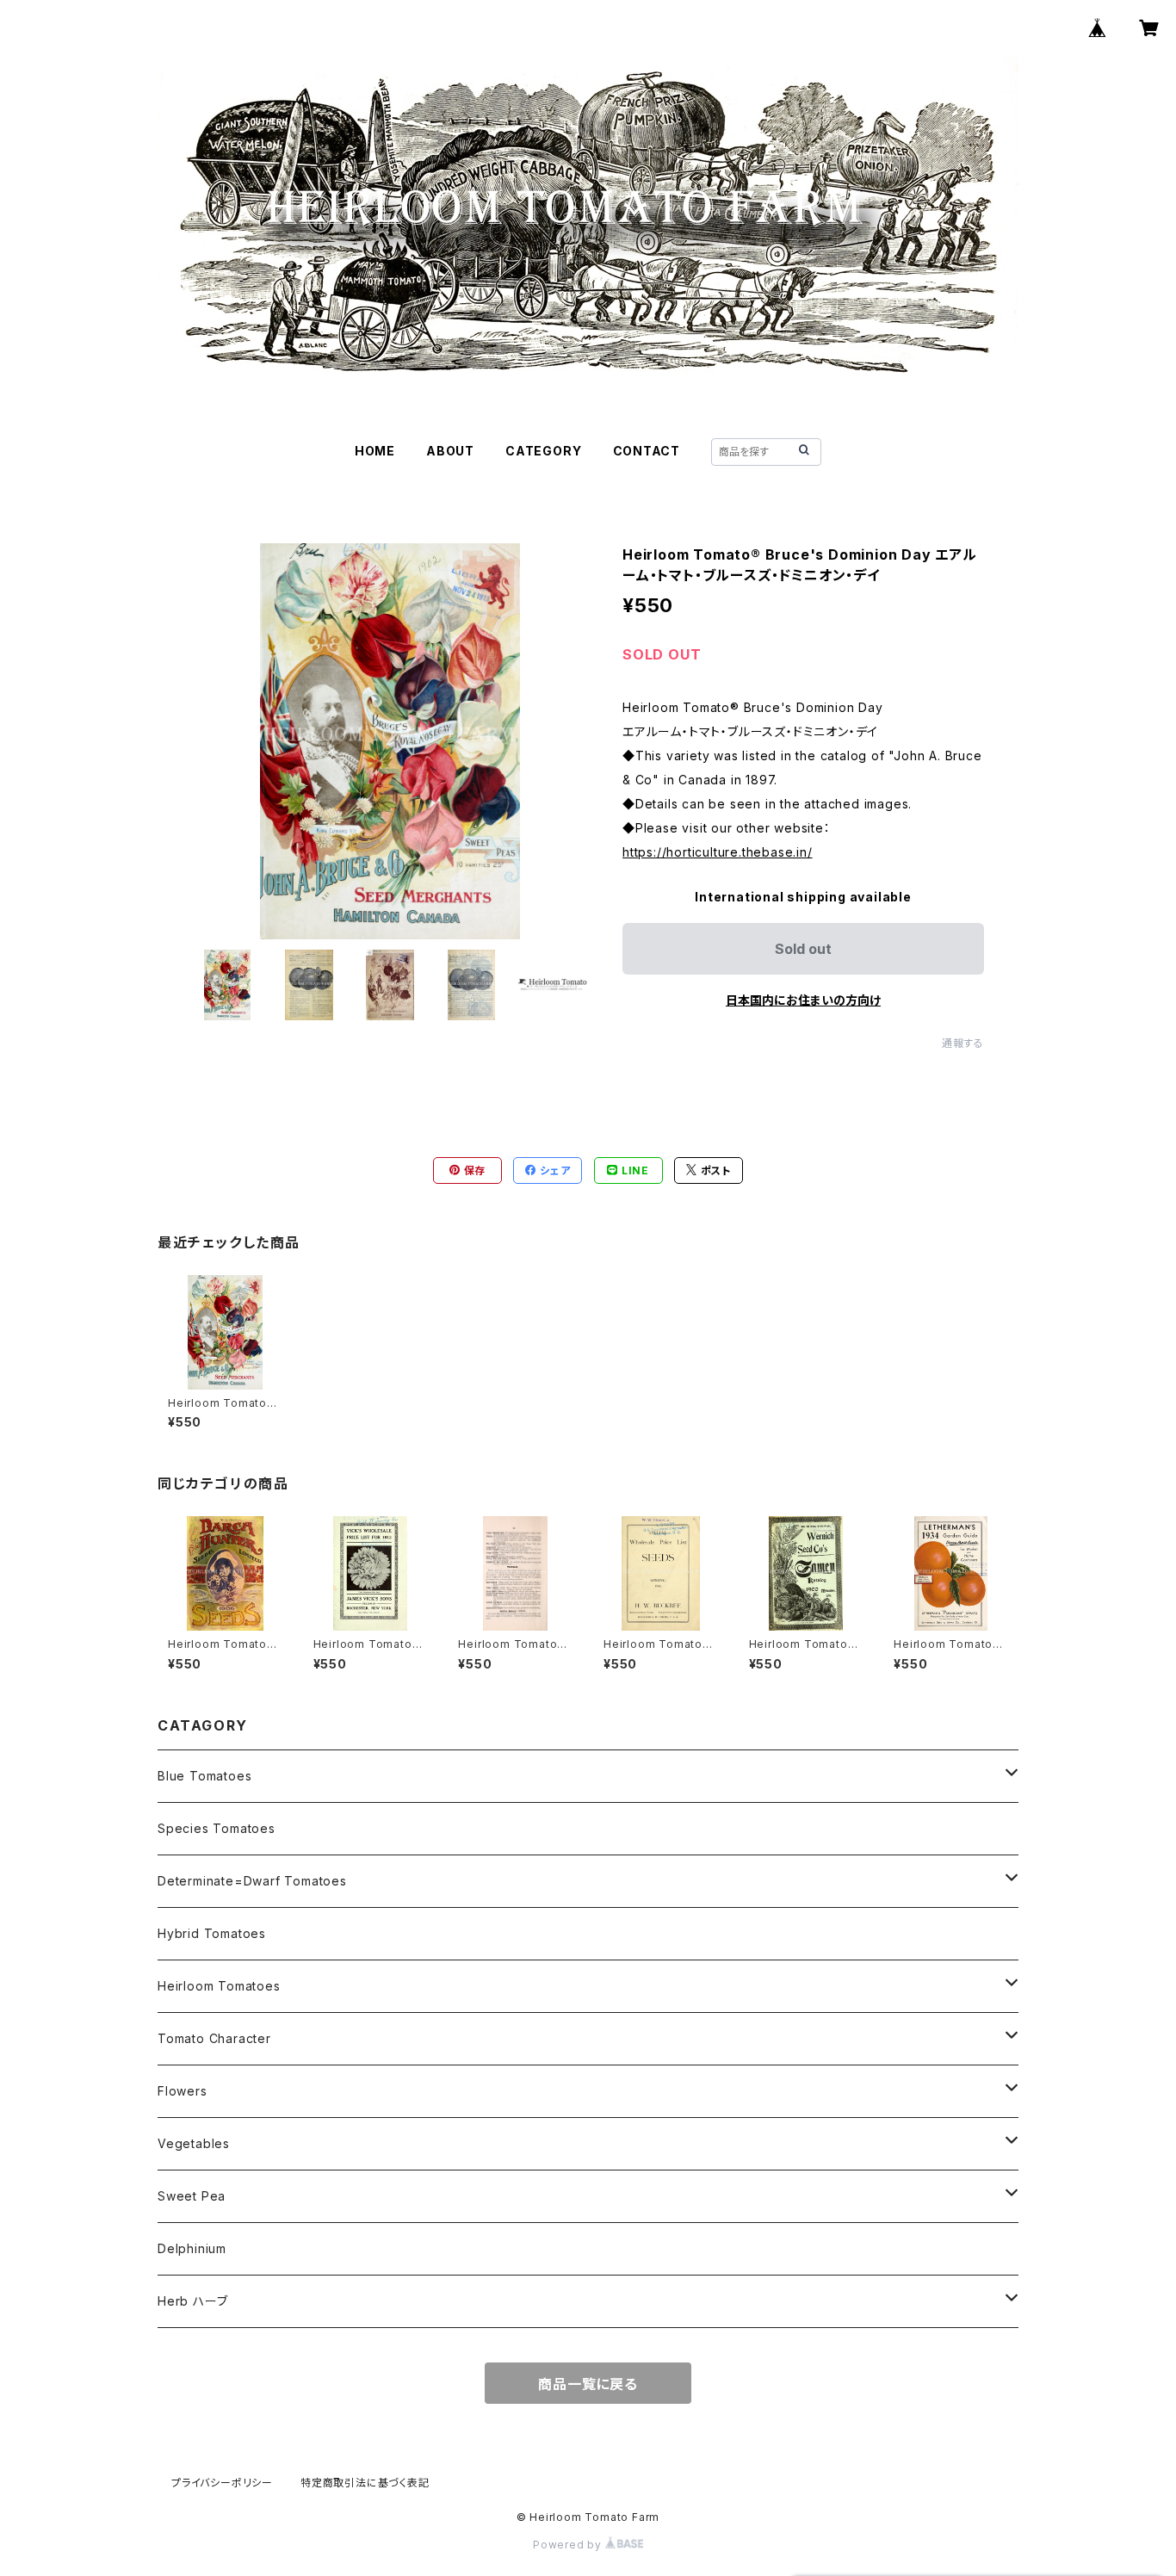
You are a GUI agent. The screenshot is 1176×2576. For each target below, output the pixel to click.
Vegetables (194, 2143)
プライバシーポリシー (222, 2483)
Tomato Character (214, 2038)
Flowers (183, 2091)
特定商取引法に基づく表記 (365, 2483)
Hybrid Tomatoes (212, 1933)
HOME (375, 451)
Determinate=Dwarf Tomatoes (252, 1881)
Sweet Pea (192, 2196)
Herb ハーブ (192, 2301)
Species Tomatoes (217, 1828)
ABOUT (450, 451)
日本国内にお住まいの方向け (803, 1000)
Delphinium (192, 2248)
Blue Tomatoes (204, 1776)
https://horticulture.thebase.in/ (718, 852)
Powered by (569, 2545)
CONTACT (647, 451)
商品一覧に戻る (588, 2384)
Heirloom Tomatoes (219, 1986)
